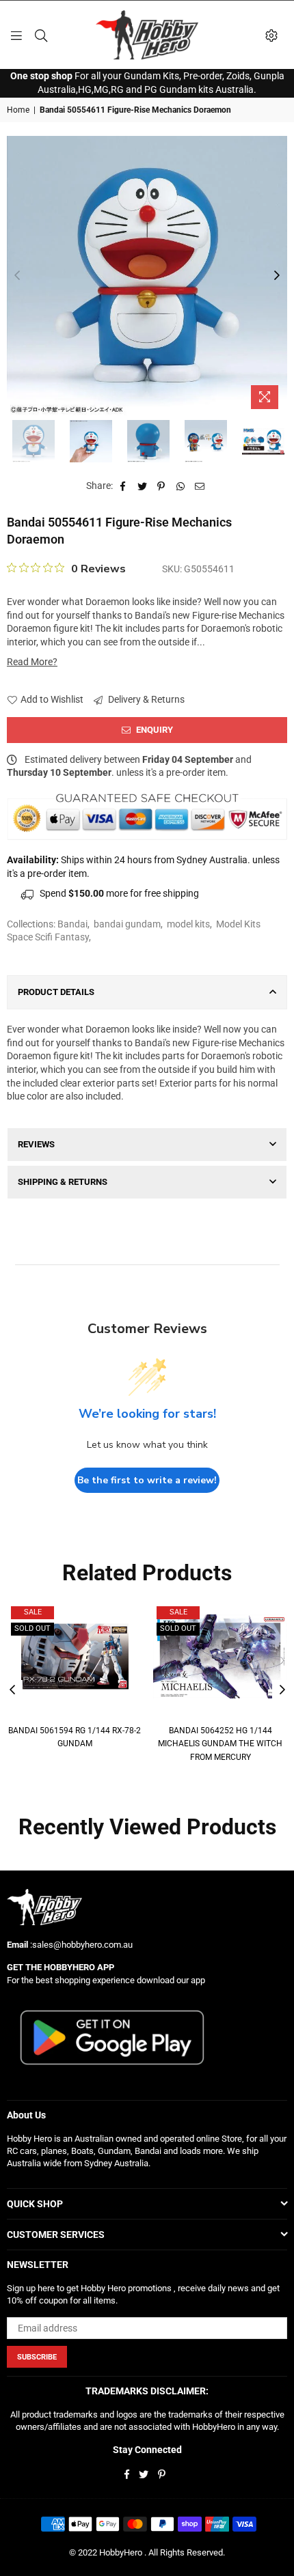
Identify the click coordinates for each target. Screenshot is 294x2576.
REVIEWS (36, 1144)
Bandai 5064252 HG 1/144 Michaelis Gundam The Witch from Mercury (220, 1744)
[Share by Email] (200, 486)
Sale (33, 1612)
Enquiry (153, 730)
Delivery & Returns (145, 699)
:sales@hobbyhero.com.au (80, 1945)
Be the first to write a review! (147, 1480)
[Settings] (271, 35)
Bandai (72, 924)
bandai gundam (127, 924)
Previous (17, 276)
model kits (188, 924)
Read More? (32, 662)
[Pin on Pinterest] (162, 486)
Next (277, 276)
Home (18, 110)
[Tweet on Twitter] (143, 486)
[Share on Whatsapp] (181, 486)
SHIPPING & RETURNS (63, 1182)
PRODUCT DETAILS (56, 992)
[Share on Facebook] (123, 486)
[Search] (41, 35)
